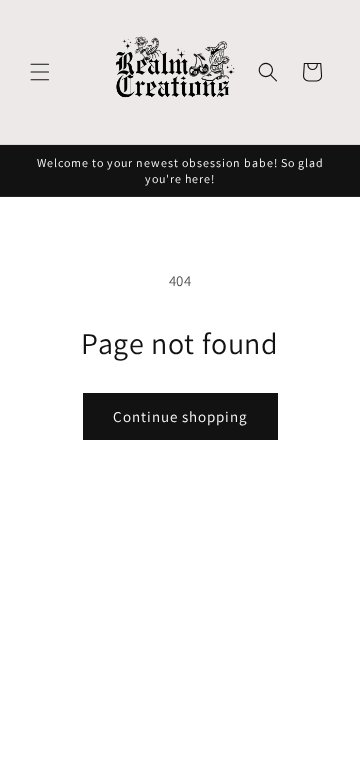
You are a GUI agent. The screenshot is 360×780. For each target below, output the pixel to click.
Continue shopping (180, 416)
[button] (40, 72)
